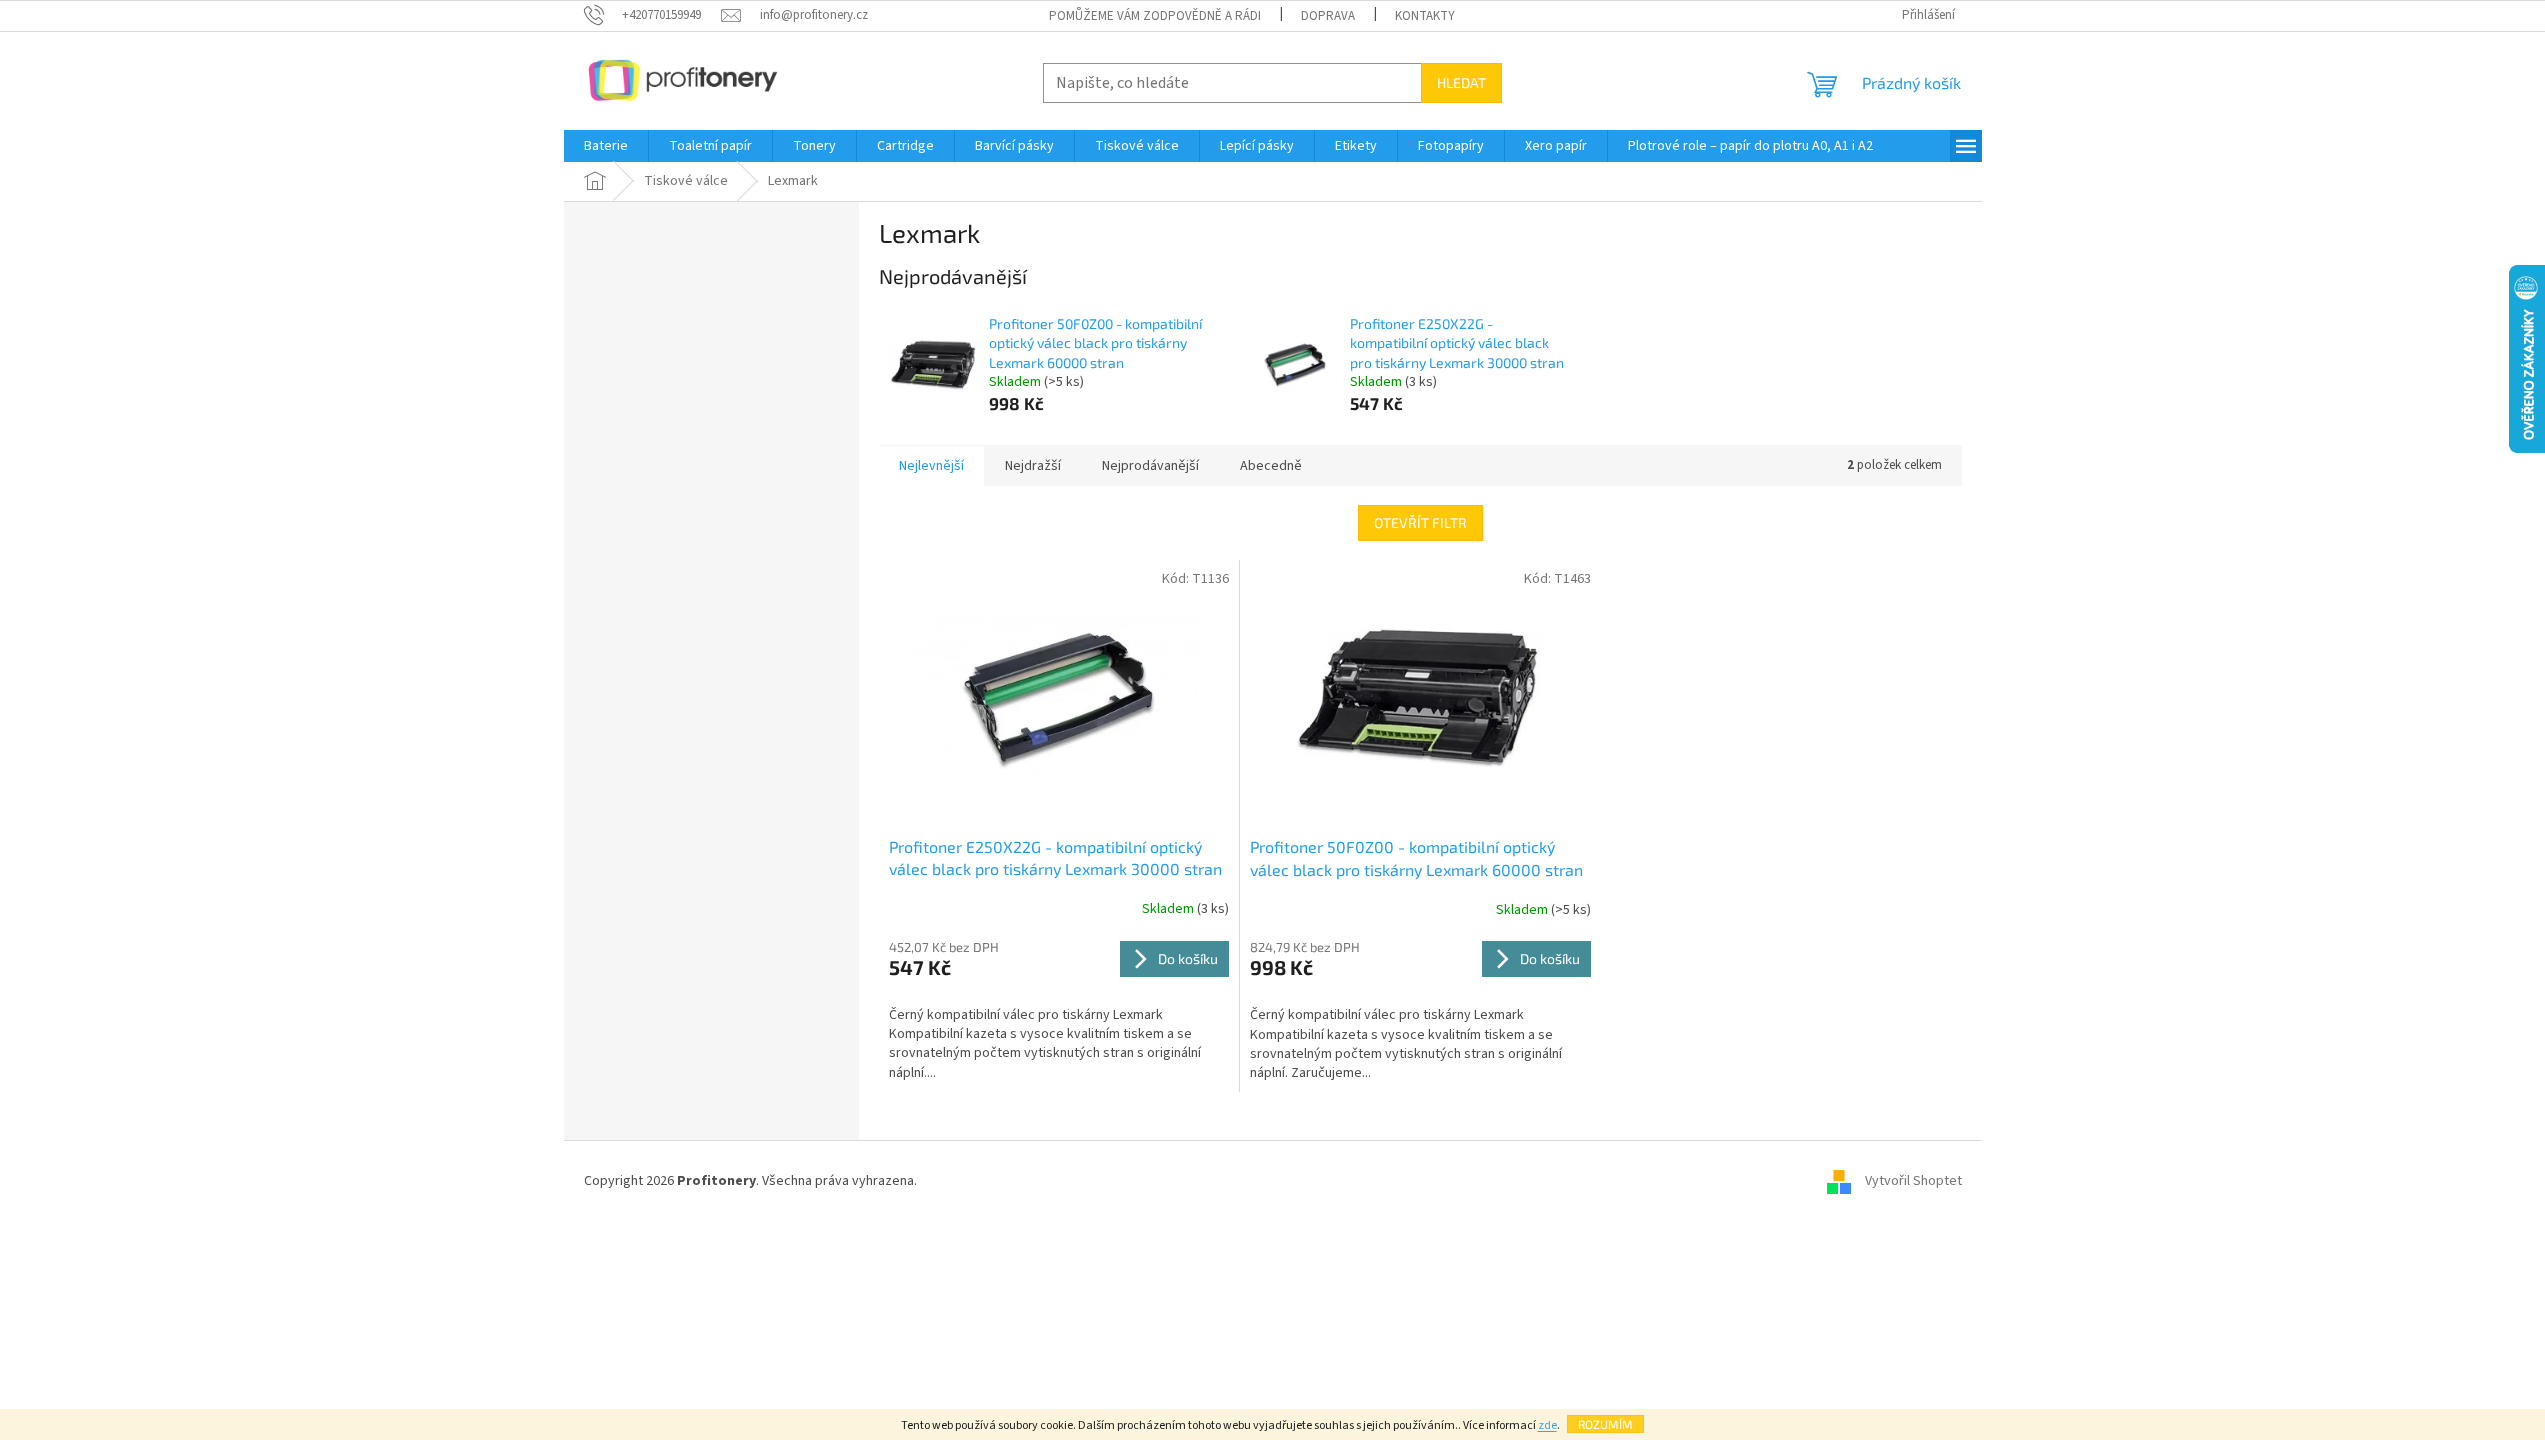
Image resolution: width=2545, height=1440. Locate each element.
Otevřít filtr (1420, 522)
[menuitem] (606, 146)
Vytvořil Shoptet (1913, 1181)
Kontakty (1425, 16)
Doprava (1328, 16)
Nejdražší (1033, 466)
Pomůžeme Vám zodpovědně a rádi (1155, 16)
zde (1547, 1425)
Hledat (1461, 82)
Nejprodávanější (1150, 466)
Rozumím (1605, 1424)
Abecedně (1271, 466)
